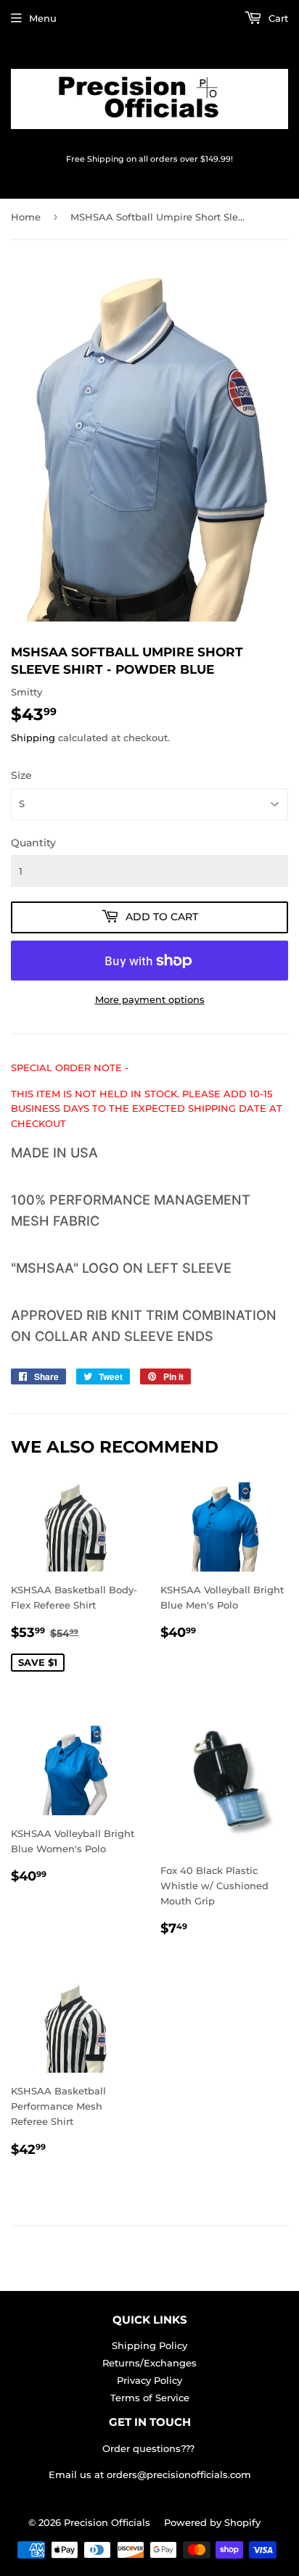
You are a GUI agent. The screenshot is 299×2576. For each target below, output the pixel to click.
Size (21, 775)
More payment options (150, 999)
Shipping (33, 738)
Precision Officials (107, 2522)
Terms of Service (150, 2398)
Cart (277, 18)
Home (26, 217)
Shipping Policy (149, 2345)
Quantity (33, 843)
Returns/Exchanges (149, 2363)
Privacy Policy (149, 2380)
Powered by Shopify (212, 2522)
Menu (43, 18)
